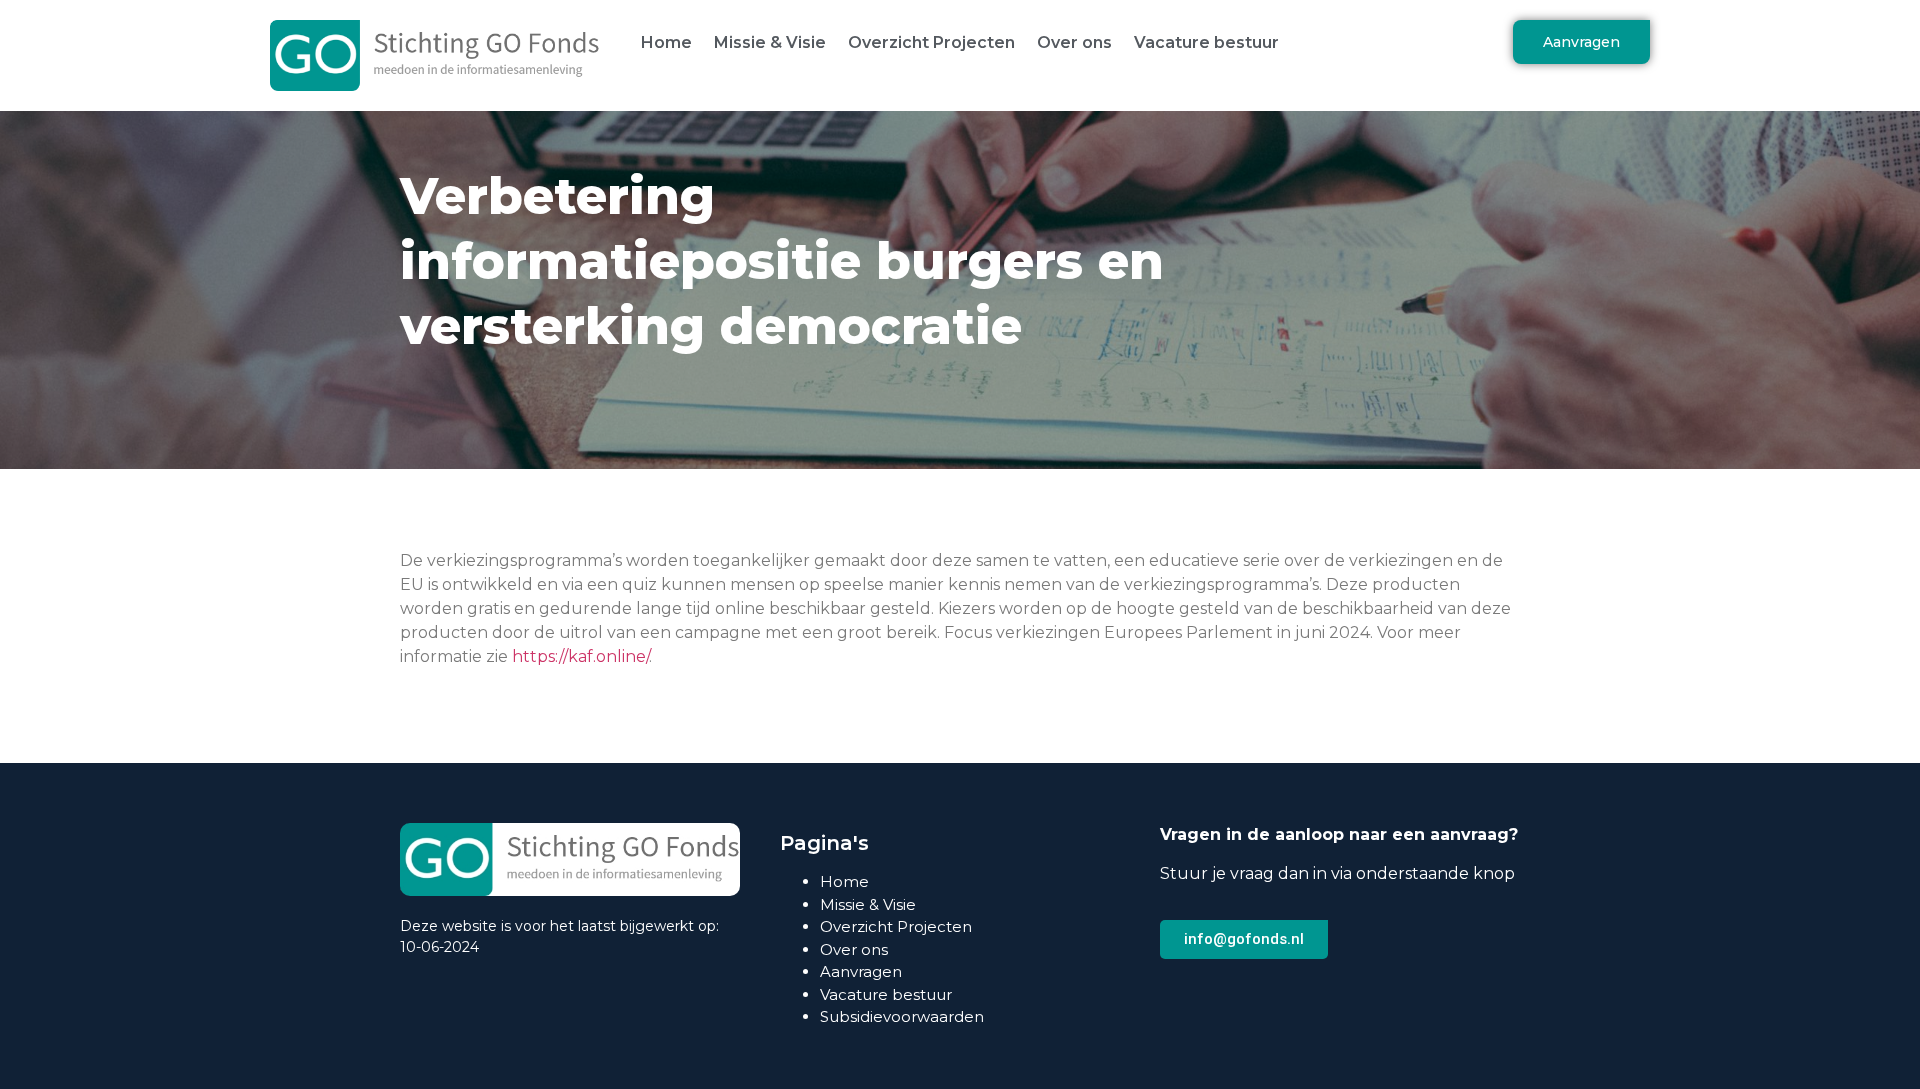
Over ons (1074, 42)
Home (666, 42)
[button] (1581, 42)
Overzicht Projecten (931, 42)
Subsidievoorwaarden (902, 1016)
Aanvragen (861, 971)
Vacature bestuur (1206, 42)
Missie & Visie (770, 42)
